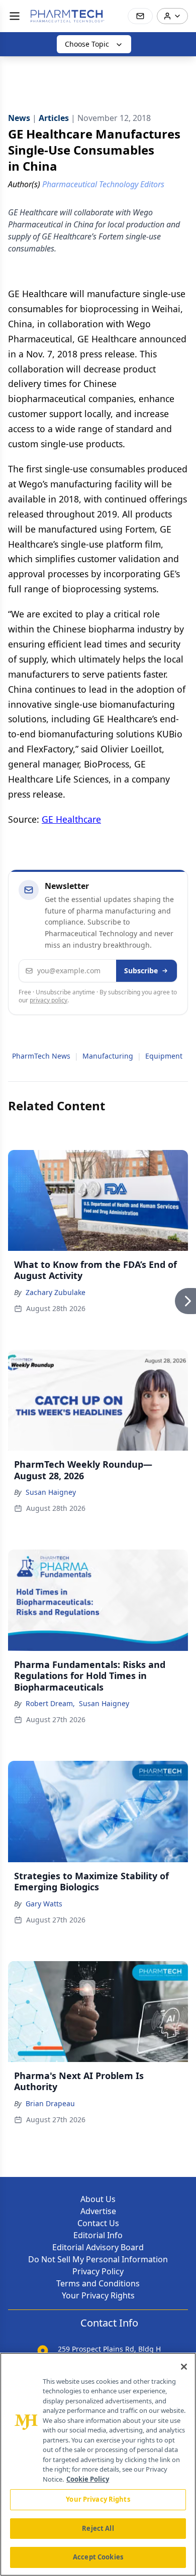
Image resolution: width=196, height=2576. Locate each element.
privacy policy (48, 1000)
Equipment (164, 1056)
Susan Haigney (51, 1492)
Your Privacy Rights (98, 2295)
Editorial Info (98, 2235)
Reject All (98, 2528)
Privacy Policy (98, 2271)
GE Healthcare (71, 819)
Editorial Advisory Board (98, 2247)
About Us (98, 2199)
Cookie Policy (88, 2479)
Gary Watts (44, 1904)
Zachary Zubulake (56, 1292)
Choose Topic (87, 44)
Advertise (98, 2211)
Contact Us (98, 2223)
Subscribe (141, 971)
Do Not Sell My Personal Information (98, 2259)
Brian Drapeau (50, 2103)
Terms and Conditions (98, 2283)
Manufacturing (108, 1056)
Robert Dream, (50, 1703)
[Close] (184, 2367)
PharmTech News (41, 1056)
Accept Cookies (98, 2557)
